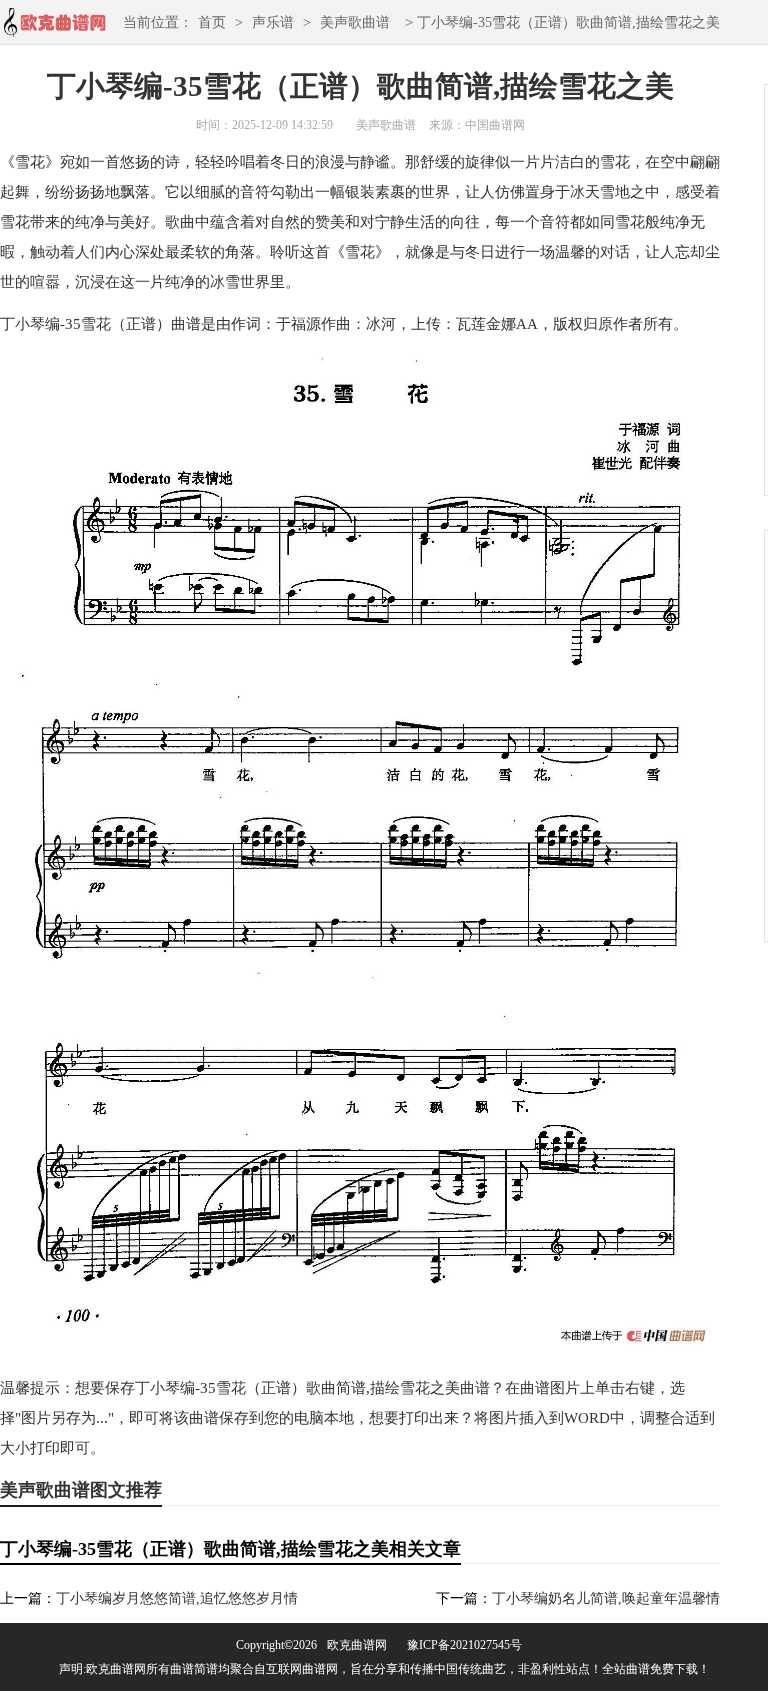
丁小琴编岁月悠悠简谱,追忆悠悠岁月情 (177, 1598)
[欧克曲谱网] (54, 28)
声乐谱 (273, 22)
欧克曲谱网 (357, 1645)
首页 (212, 22)
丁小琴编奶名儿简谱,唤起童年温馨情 (606, 1598)
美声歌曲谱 (355, 22)
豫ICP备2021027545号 (464, 1645)
